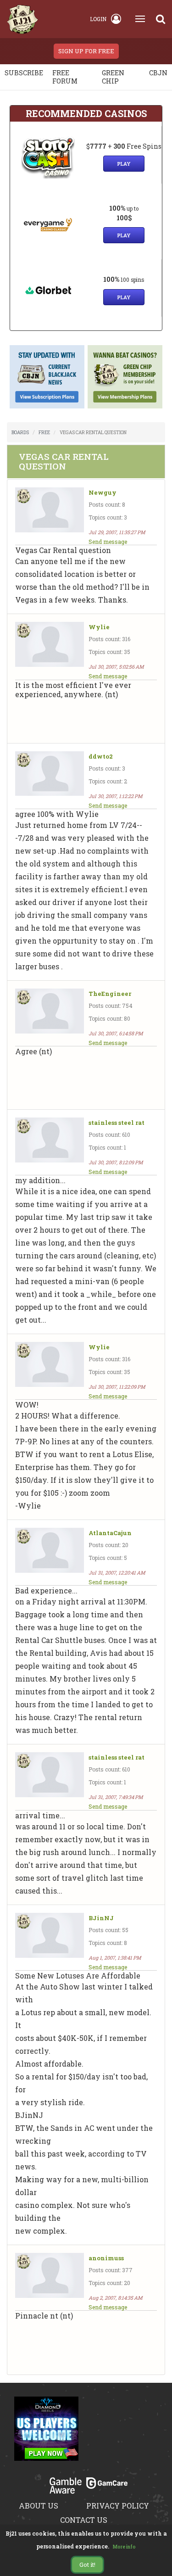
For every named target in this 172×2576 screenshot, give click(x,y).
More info (124, 2547)
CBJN (158, 73)
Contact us (84, 2520)
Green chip (113, 77)
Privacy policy (118, 2506)
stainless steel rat (117, 1123)
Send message (108, 542)
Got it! (87, 2565)
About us (39, 2506)
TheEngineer (110, 994)
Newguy (103, 493)
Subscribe (24, 73)
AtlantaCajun (110, 1533)
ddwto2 (101, 757)
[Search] (161, 19)
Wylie (99, 627)
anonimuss (106, 2258)
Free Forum (65, 77)
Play (124, 164)
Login (98, 19)
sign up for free (86, 51)
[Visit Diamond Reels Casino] (46, 2434)
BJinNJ (101, 1918)
